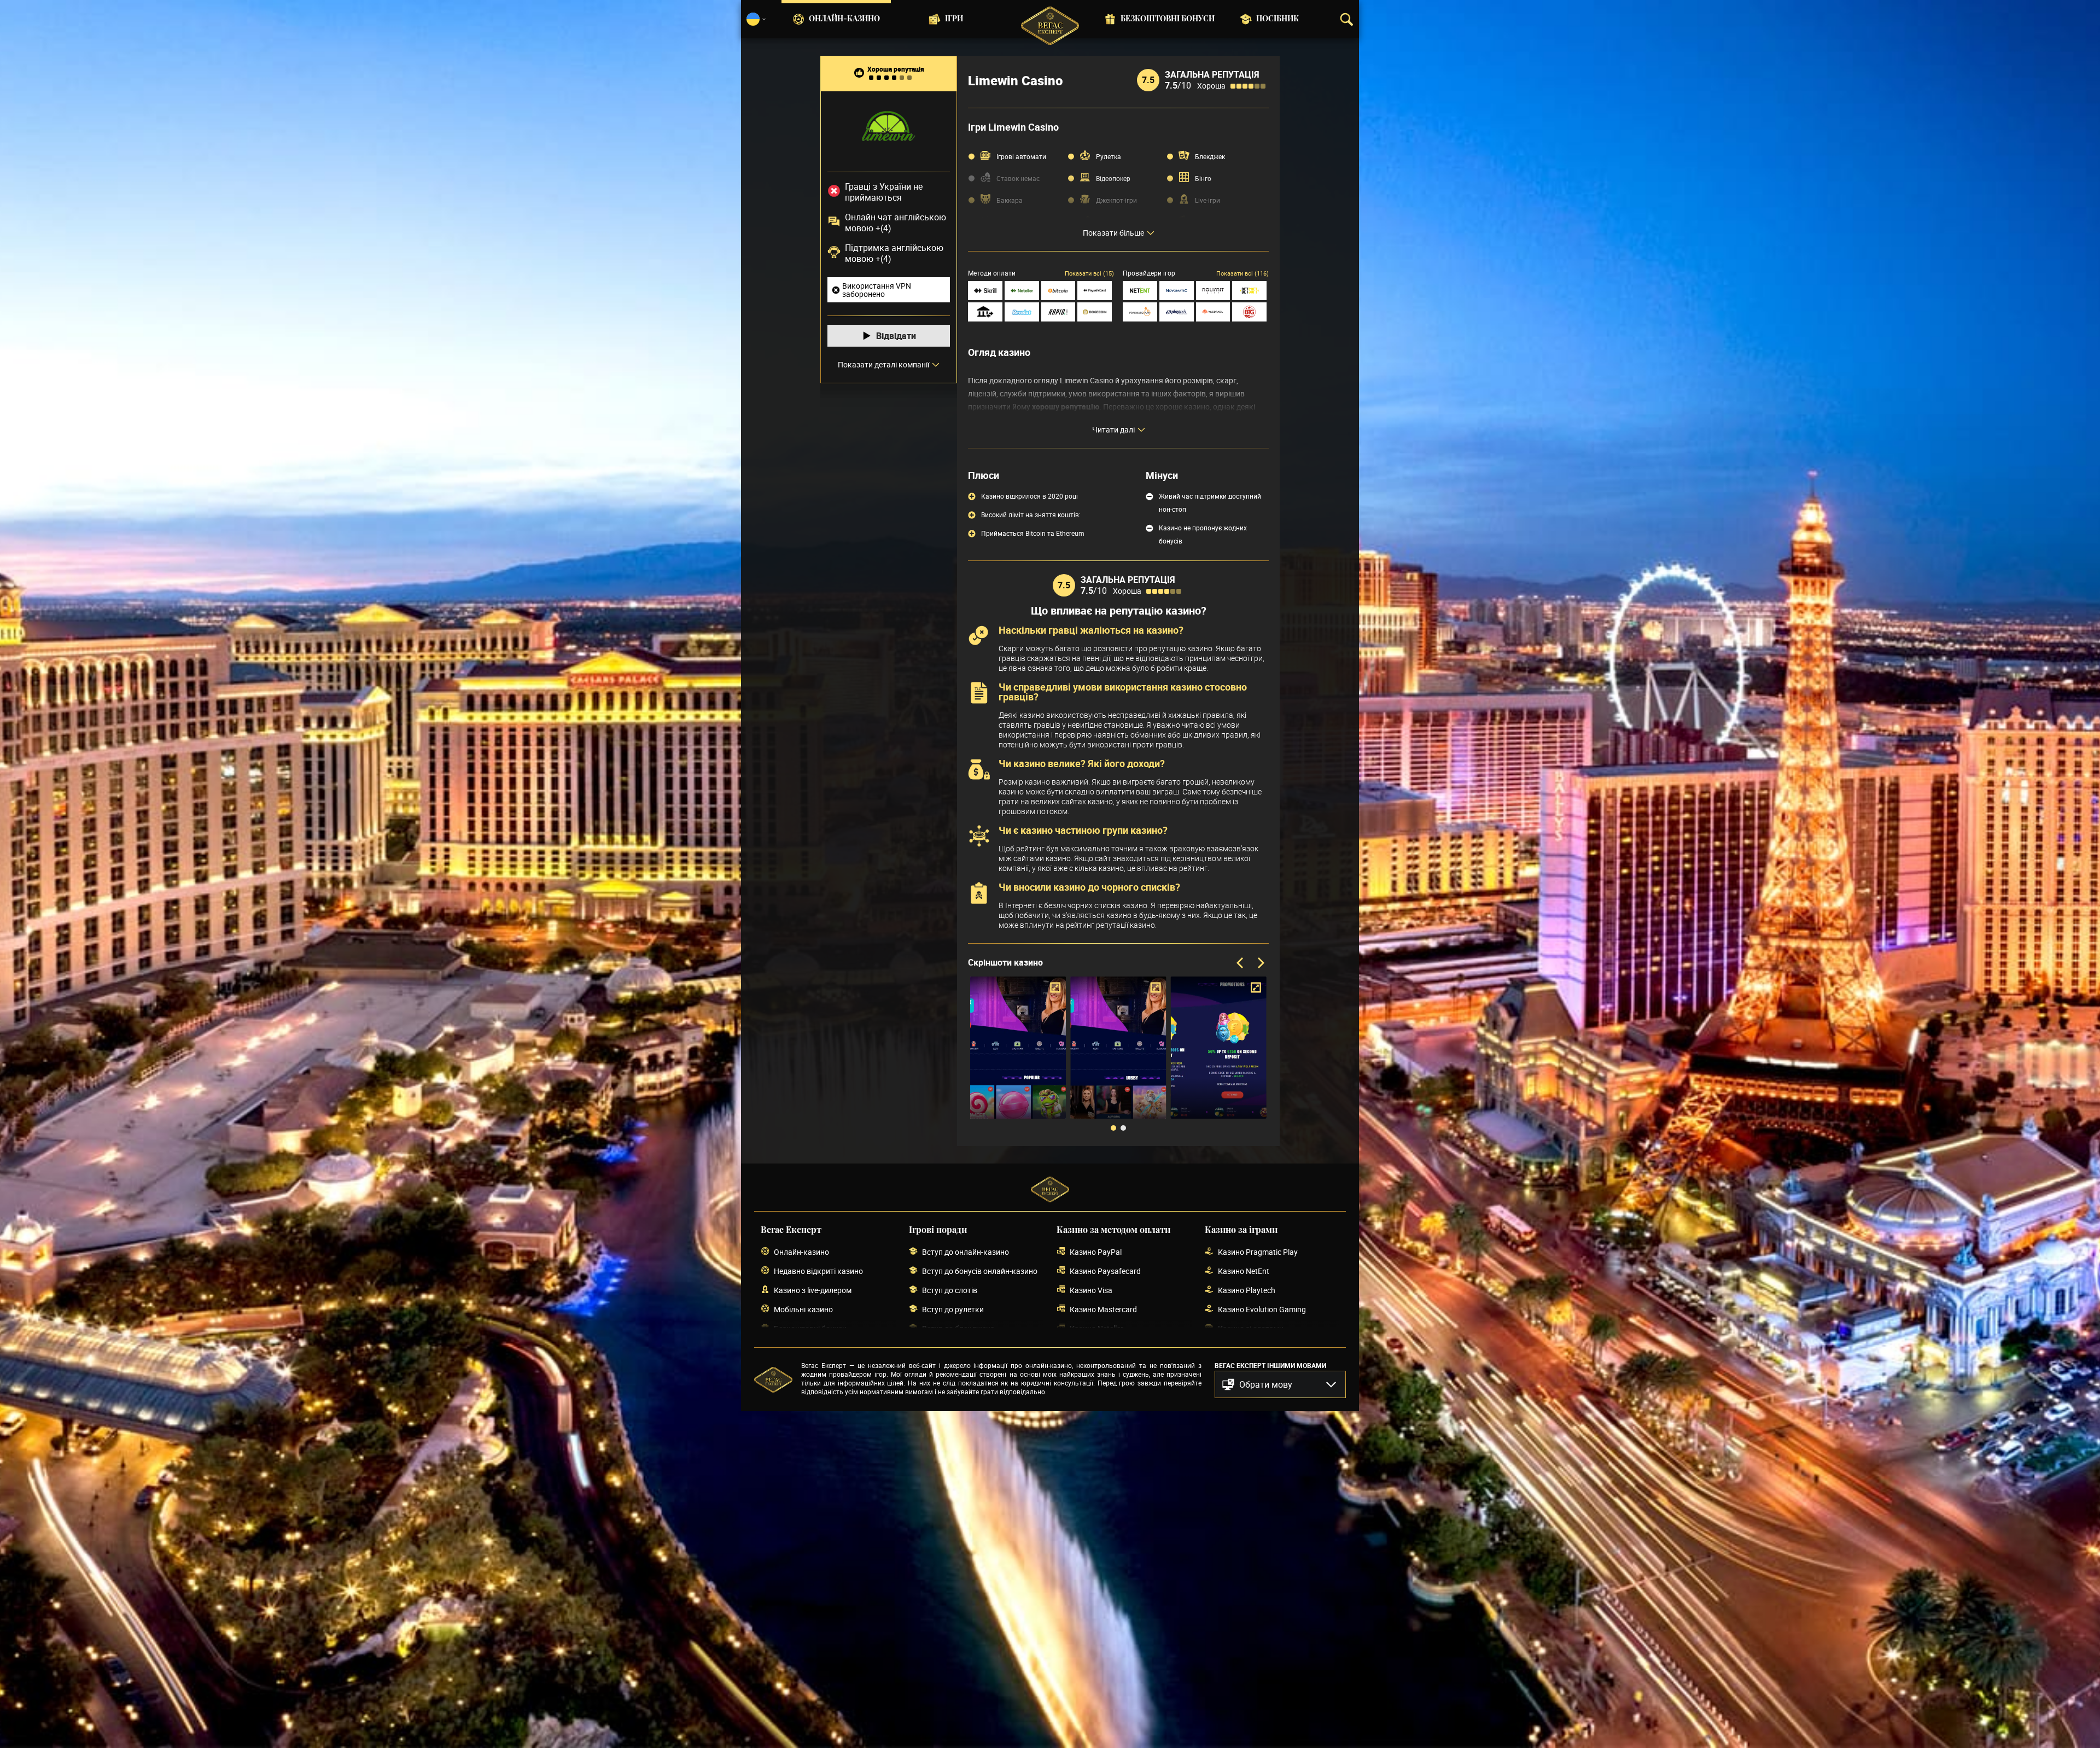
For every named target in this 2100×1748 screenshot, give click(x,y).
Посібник (1277, 19)
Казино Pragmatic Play (1258, 1252)
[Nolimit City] (1213, 291)
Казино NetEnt (1244, 1271)
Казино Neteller (1096, 1328)
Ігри (954, 19)
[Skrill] (985, 291)
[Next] (1260, 963)
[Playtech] (1177, 312)
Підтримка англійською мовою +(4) (894, 253)
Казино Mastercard (1103, 1309)
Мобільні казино (803, 1309)
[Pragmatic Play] (1140, 312)
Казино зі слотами (1251, 1328)
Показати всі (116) (1242, 273)
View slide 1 (1113, 1128)
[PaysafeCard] (1095, 291)
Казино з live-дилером (813, 1290)
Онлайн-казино (844, 19)
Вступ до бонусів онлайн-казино (980, 1271)
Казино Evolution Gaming (1262, 1309)
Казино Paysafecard (1105, 1271)
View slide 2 (1123, 1128)
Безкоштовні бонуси (1168, 19)
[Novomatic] (1177, 291)
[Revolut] (1022, 312)
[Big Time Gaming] (1249, 312)
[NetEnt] (1140, 291)
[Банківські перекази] (985, 312)
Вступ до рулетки (953, 1309)
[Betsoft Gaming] (1249, 291)
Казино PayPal (1096, 1252)
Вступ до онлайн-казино (966, 1252)
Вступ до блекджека (958, 1328)
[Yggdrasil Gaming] (1213, 312)
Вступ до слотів (950, 1290)
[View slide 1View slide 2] (1118, 1056)
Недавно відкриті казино (818, 1271)
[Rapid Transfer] (1058, 312)
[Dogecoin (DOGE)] (1095, 312)
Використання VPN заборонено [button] (877, 290)
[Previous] (1241, 963)
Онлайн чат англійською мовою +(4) (896, 223)
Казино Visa (1091, 1290)
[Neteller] (1022, 291)
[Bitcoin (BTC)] (1058, 291)
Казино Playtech (1247, 1290)
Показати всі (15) (1089, 273)
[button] (1280, 1384)
